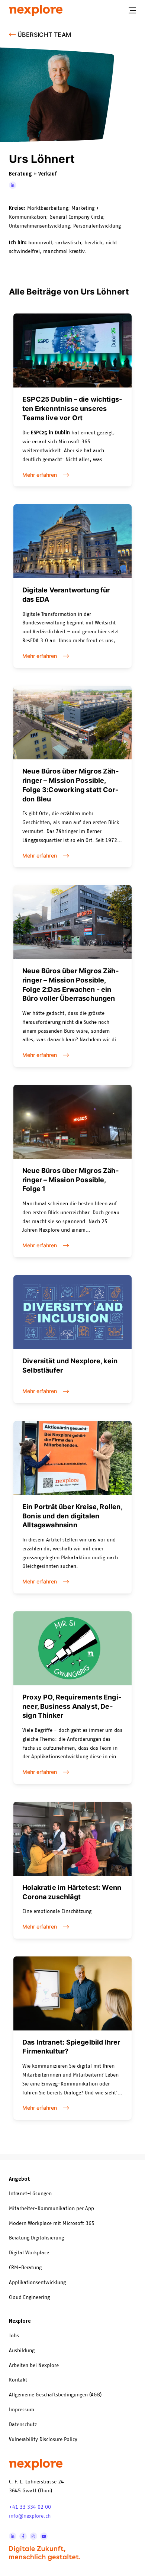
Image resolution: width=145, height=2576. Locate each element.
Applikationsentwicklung (37, 2283)
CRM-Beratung (25, 2268)
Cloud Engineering (29, 2297)
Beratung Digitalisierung (36, 2238)
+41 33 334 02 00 (30, 2507)
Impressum (22, 2410)
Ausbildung (22, 2351)
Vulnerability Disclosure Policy (43, 2440)
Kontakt (18, 2380)
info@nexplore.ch (30, 2516)
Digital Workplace (29, 2253)
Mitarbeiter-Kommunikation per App (51, 2209)
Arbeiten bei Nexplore (34, 2366)
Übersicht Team (44, 35)
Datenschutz (23, 2425)
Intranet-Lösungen (30, 2194)
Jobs (14, 2336)
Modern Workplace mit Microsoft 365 (52, 2223)
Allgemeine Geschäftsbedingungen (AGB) (55, 2395)
